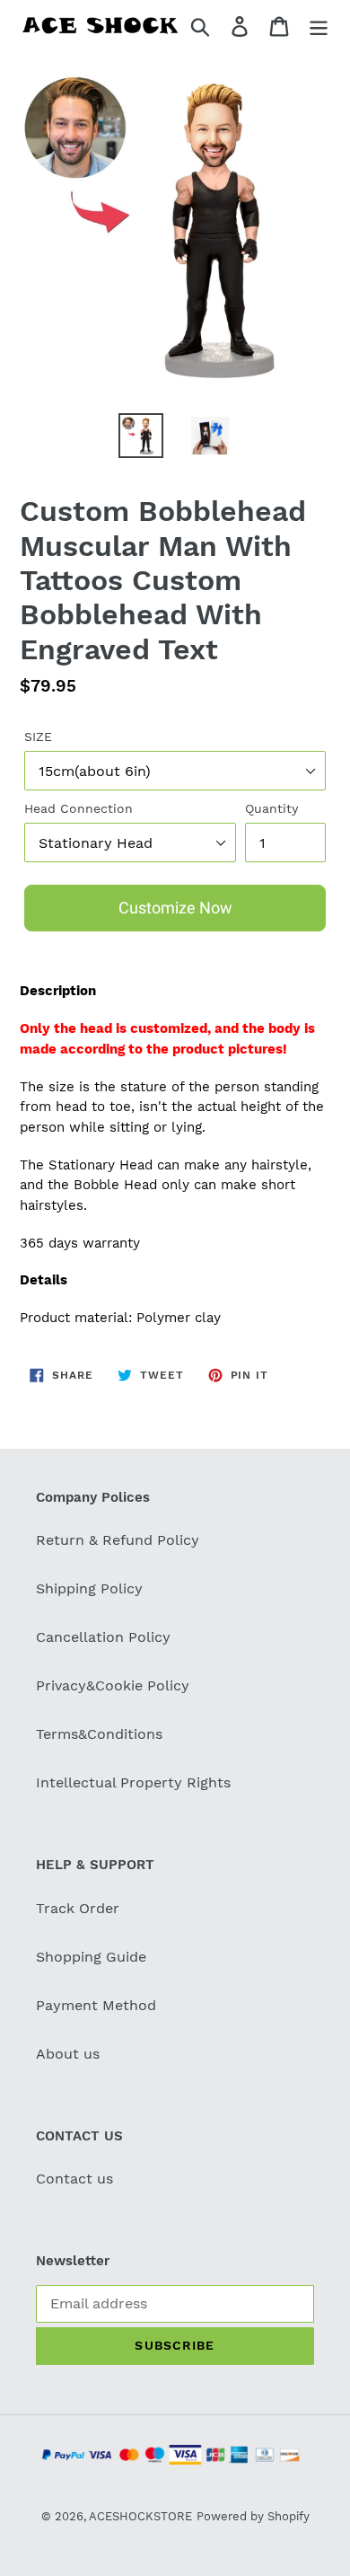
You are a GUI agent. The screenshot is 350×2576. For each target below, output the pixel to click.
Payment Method (96, 2005)
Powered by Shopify (253, 2516)
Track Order (78, 1908)
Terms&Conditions (99, 1734)
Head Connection (79, 808)
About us (68, 2054)
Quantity (271, 808)
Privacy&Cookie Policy (113, 1685)
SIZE (38, 737)
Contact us (74, 2179)
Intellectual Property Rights (133, 1782)
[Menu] (319, 26)
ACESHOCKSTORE (140, 2516)
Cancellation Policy (103, 1637)
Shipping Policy (89, 1588)
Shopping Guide (91, 1957)
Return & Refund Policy (118, 1540)
